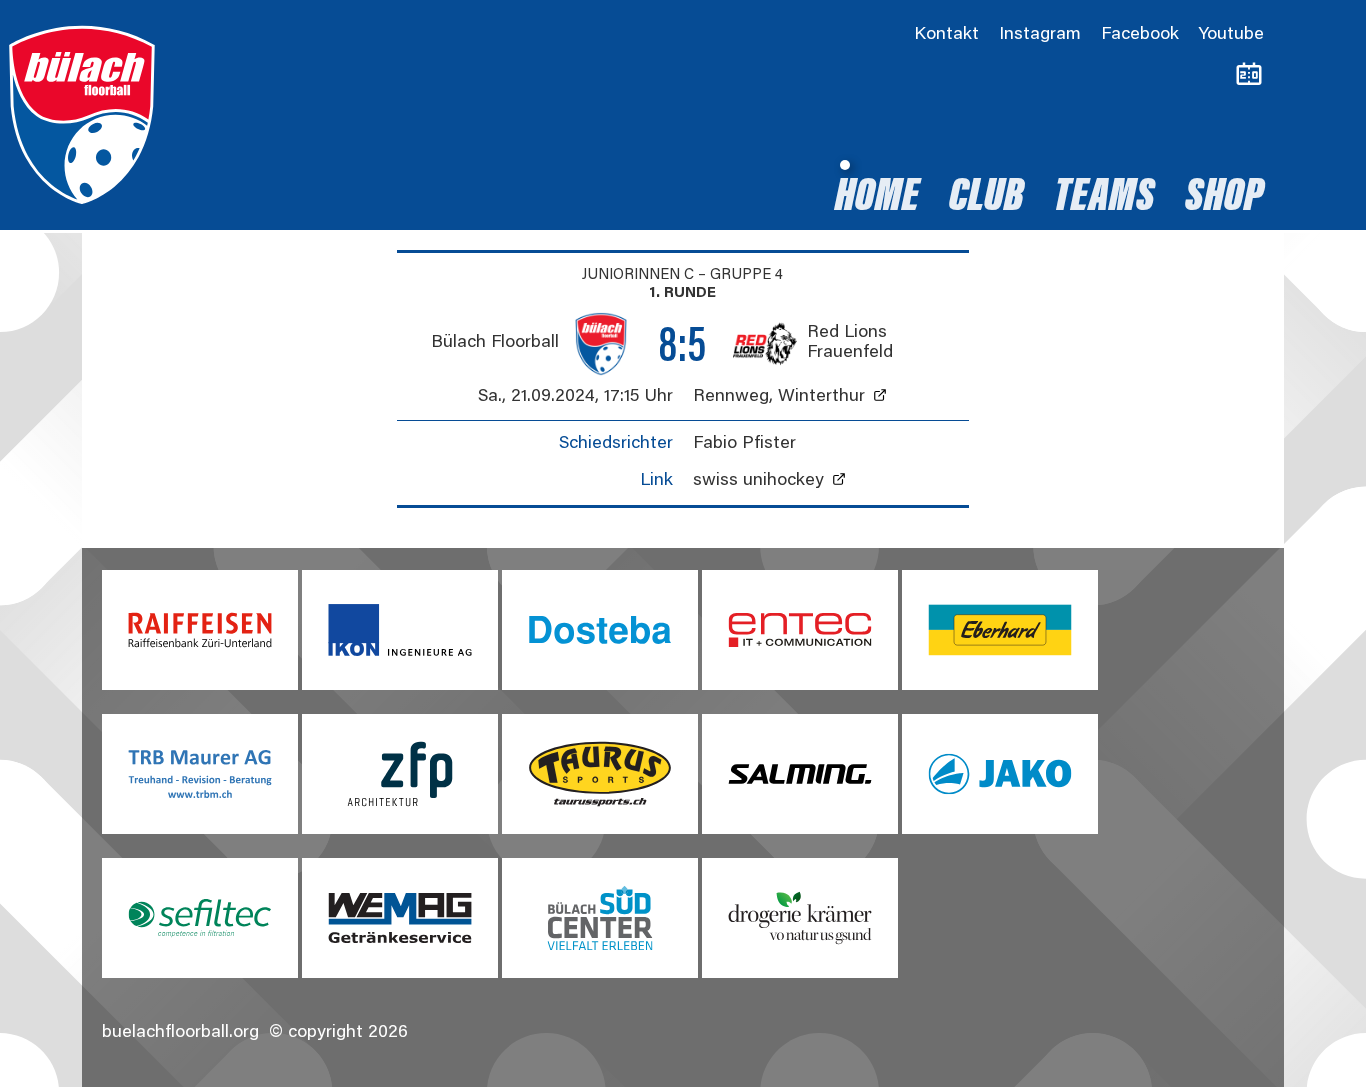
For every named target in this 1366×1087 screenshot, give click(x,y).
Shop (1224, 199)
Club (986, 199)
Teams (1104, 199)
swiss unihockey (758, 481)
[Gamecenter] (1249, 75)
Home (877, 199)
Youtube (1231, 35)
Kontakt (946, 35)
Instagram (1040, 35)
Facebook (1140, 35)
